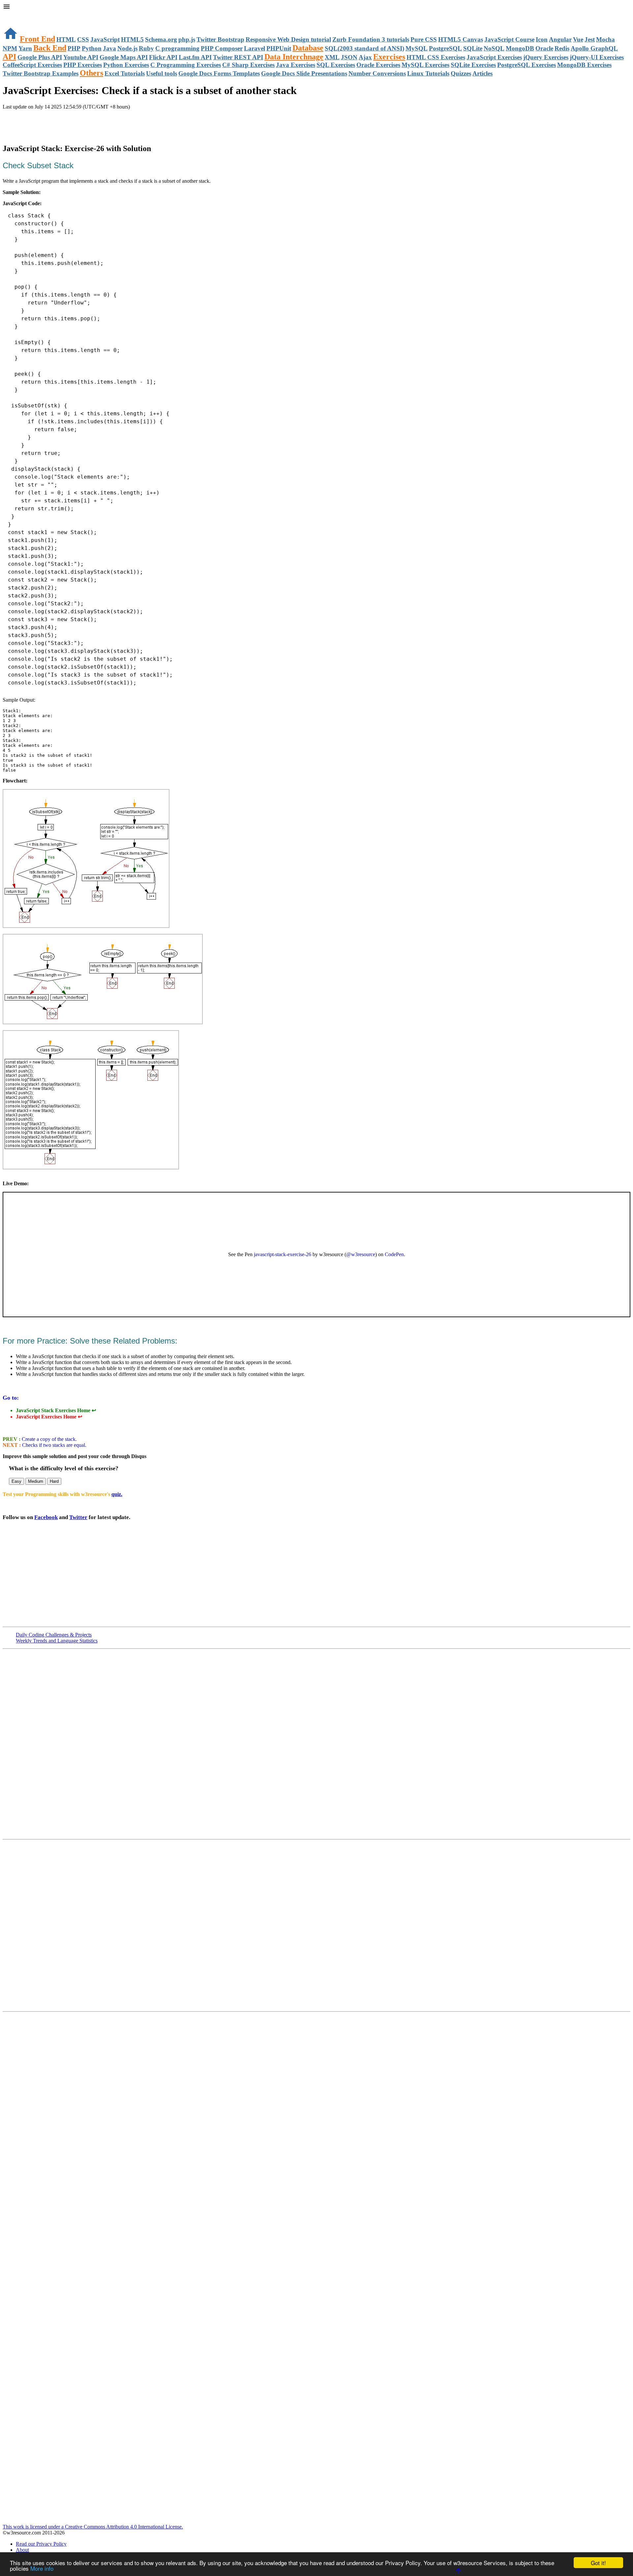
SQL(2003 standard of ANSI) (364, 48)
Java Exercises (296, 65)
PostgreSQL (445, 48)
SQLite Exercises (473, 65)
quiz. (117, 1494)
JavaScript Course (509, 39)
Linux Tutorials (428, 73)
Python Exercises (126, 65)
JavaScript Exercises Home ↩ (49, 1417)
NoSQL (494, 48)
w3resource (15, 15)
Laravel (255, 48)
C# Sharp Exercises (248, 65)
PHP (74, 48)
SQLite (473, 48)
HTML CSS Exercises (436, 57)
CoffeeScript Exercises (32, 65)
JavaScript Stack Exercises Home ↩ (56, 1410)
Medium (36, 1481)
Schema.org (161, 39)
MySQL (417, 48)
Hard (54, 1481)
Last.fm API (195, 57)
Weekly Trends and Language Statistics (57, 1641)
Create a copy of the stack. (49, 1439)
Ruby (146, 48)
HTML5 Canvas (461, 39)
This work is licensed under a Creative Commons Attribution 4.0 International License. (93, 2527)
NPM (10, 48)
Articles (482, 73)
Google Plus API (40, 57)
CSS (83, 39)
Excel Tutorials (125, 73)
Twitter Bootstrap (220, 39)
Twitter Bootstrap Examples (41, 73)
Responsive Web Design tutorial (288, 39)
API (9, 57)
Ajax (365, 57)
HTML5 (132, 39)
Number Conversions (377, 73)
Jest (590, 39)
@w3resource (361, 1254)
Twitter (78, 1517)
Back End (50, 48)
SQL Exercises (336, 65)
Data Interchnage (294, 57)
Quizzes (461, 73)
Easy (16, 1481)
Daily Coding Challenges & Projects (54, 1635)
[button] (316, 7)
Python (92, 48)
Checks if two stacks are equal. (54, 1445)
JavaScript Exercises (494, 57)
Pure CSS (424, 39)
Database (308, 48)
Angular (560, 39)
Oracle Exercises (378, 65)
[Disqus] (316, 1925)
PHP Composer (222, 48)
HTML (66, 39)
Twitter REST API (238, 57)
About (22, 2550)
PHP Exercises (83, 65)
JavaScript (105, 39)
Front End (37, 39)
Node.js (127, 48)
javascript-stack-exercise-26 (283, 1254)
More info (42, 2568)
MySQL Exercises (425, 65)
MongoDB (520, 48)
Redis (562, 48)
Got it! (598, 2563)
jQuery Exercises (546, 57)
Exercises (389, 57)
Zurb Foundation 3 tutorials (371, 39)
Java (109, 48)
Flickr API (163, 57)
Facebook (46, 1517)
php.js (187, 39)
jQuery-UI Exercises (597, 57)
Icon (542, 39)
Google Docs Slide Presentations (304, 73)
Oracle (544, 48)
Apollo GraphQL (594, 48)
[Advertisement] (80, 123)
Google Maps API (124, 57)
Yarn (25, 48)
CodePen (394, 1254)
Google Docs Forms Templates (219, 73)
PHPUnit (279, 48)
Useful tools (162, 73)
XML (332, 57)
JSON (349, 57)
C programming (177, 48)
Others (91, 73)
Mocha (605, 39)
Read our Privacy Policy (41, 2544)
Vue (578, 39)
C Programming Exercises (186, 65)
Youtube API (81, 57)
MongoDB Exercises (584, 65)
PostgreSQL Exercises (527, 65)
